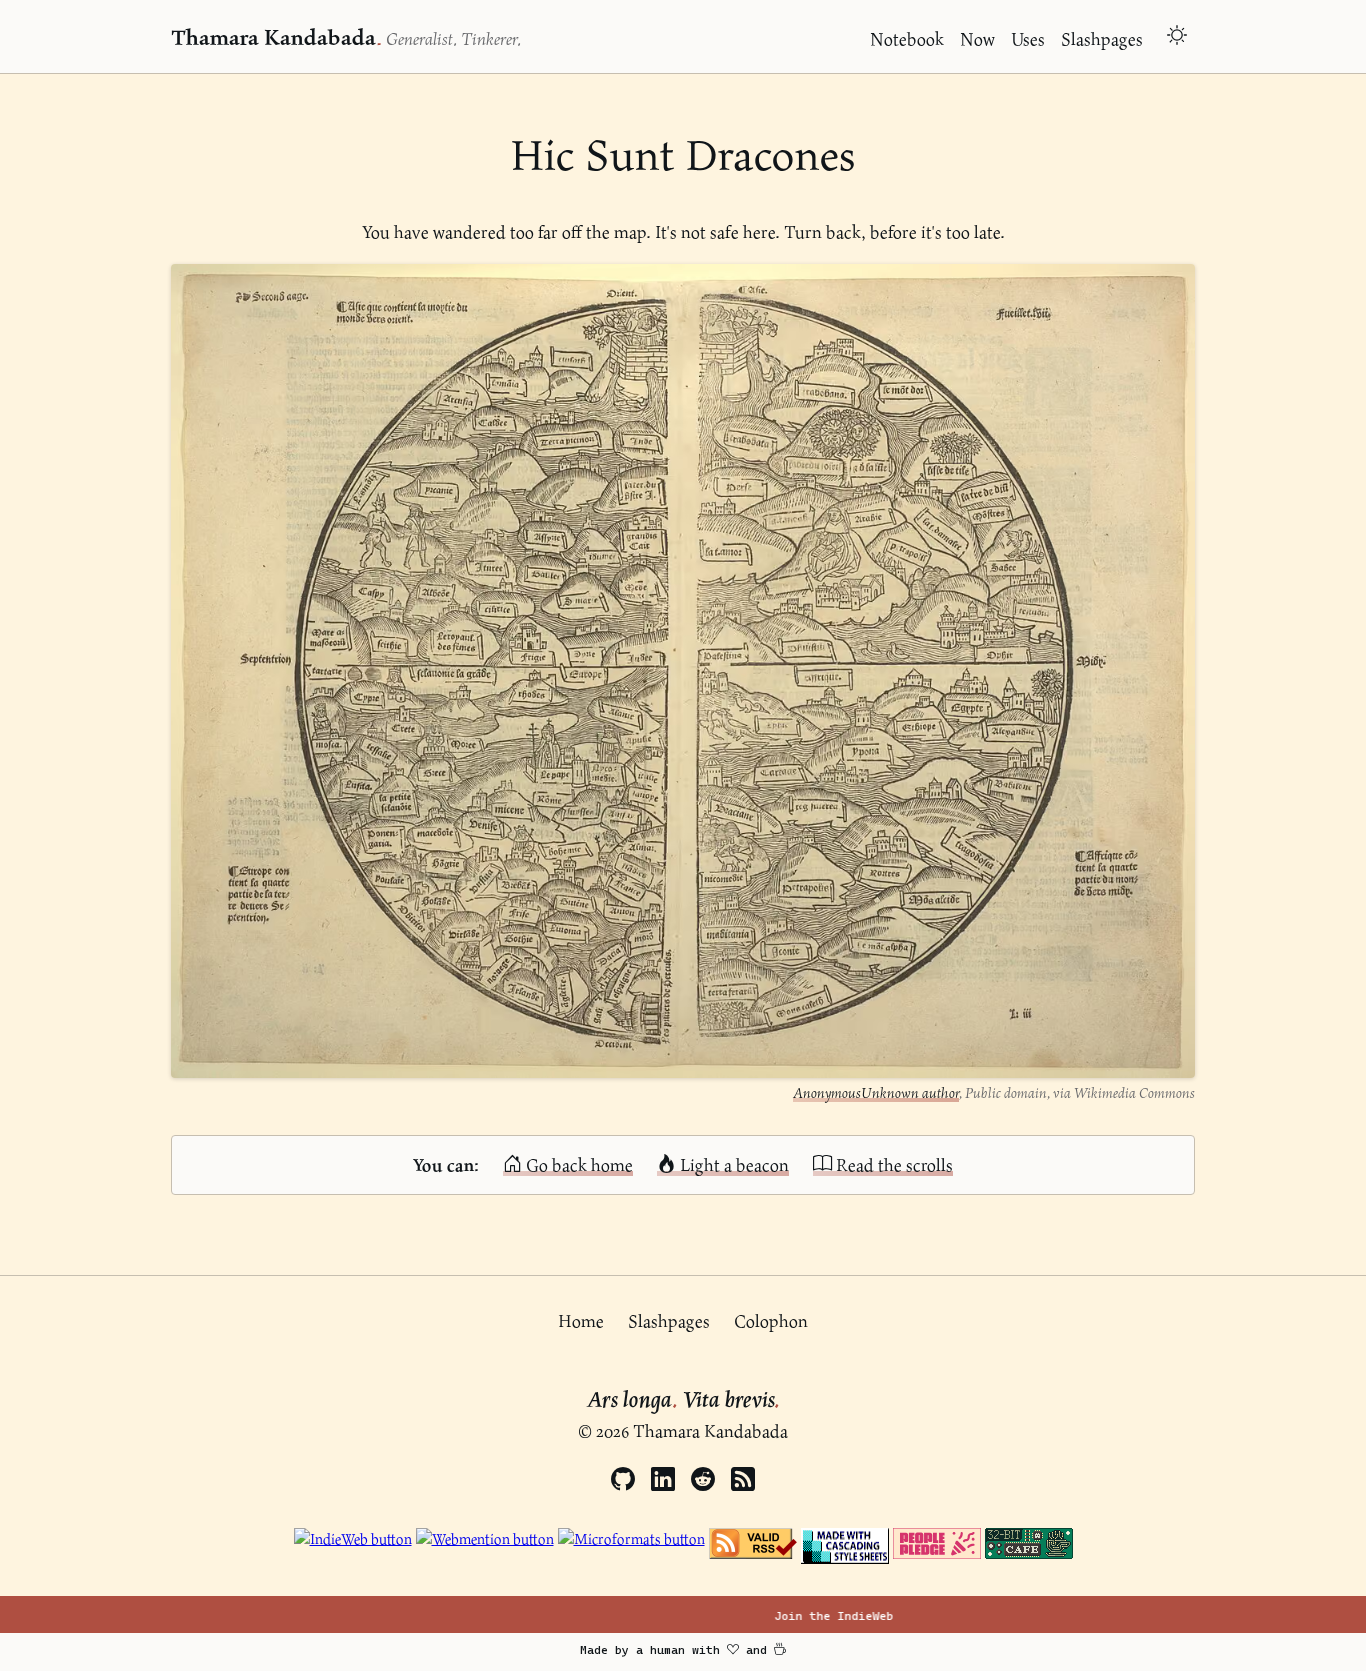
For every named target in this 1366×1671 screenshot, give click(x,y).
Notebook (907, 38)
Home (581, 1320)
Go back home (577, 1164)
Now (977, 38)
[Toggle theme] (1177, 37)
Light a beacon (732, 1164)
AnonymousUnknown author (876, 1092)
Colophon (771, 1320)
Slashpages (1102, 38)
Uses (1028, 38)
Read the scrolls (892, 1164)
